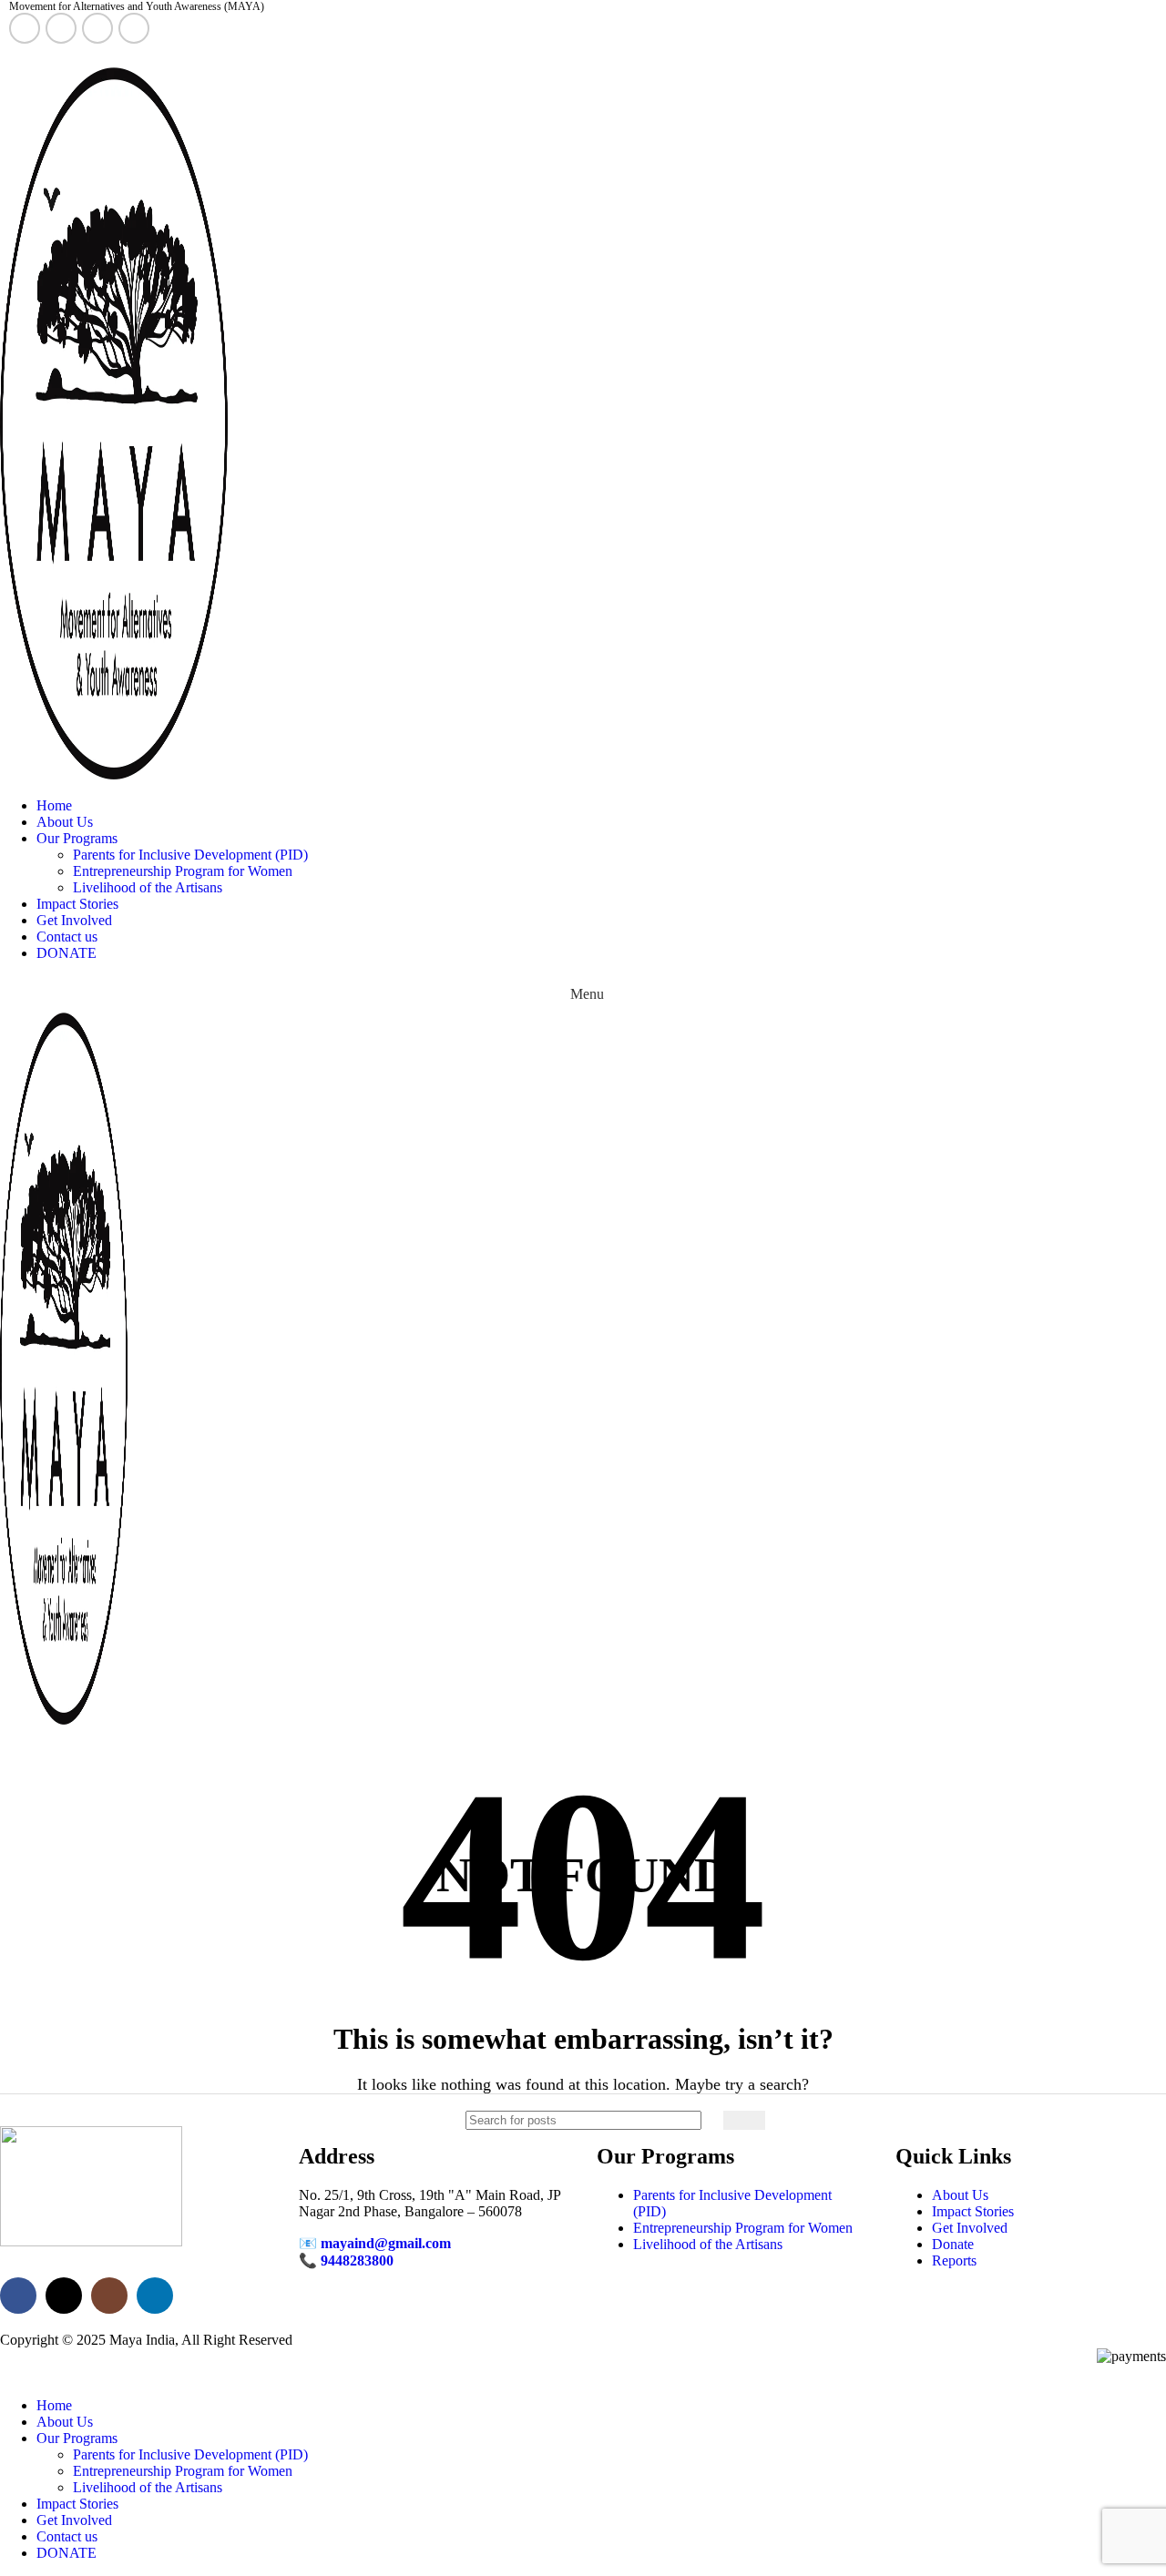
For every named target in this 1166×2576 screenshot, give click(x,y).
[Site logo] (114, 774)
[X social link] (61, 28)
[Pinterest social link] (61, 56)
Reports (954, 2260)
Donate (953, 2244)
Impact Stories (973, 2211)
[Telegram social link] (103, 56)
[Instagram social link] (97, 28)
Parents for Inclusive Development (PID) (190, 855)
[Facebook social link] (25, 28)
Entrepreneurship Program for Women (183, 871)
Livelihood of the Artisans (148, 887)
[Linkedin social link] (134, 28)
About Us (960, 2195)
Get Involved (970, 2228)
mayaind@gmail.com (386, 2243)
